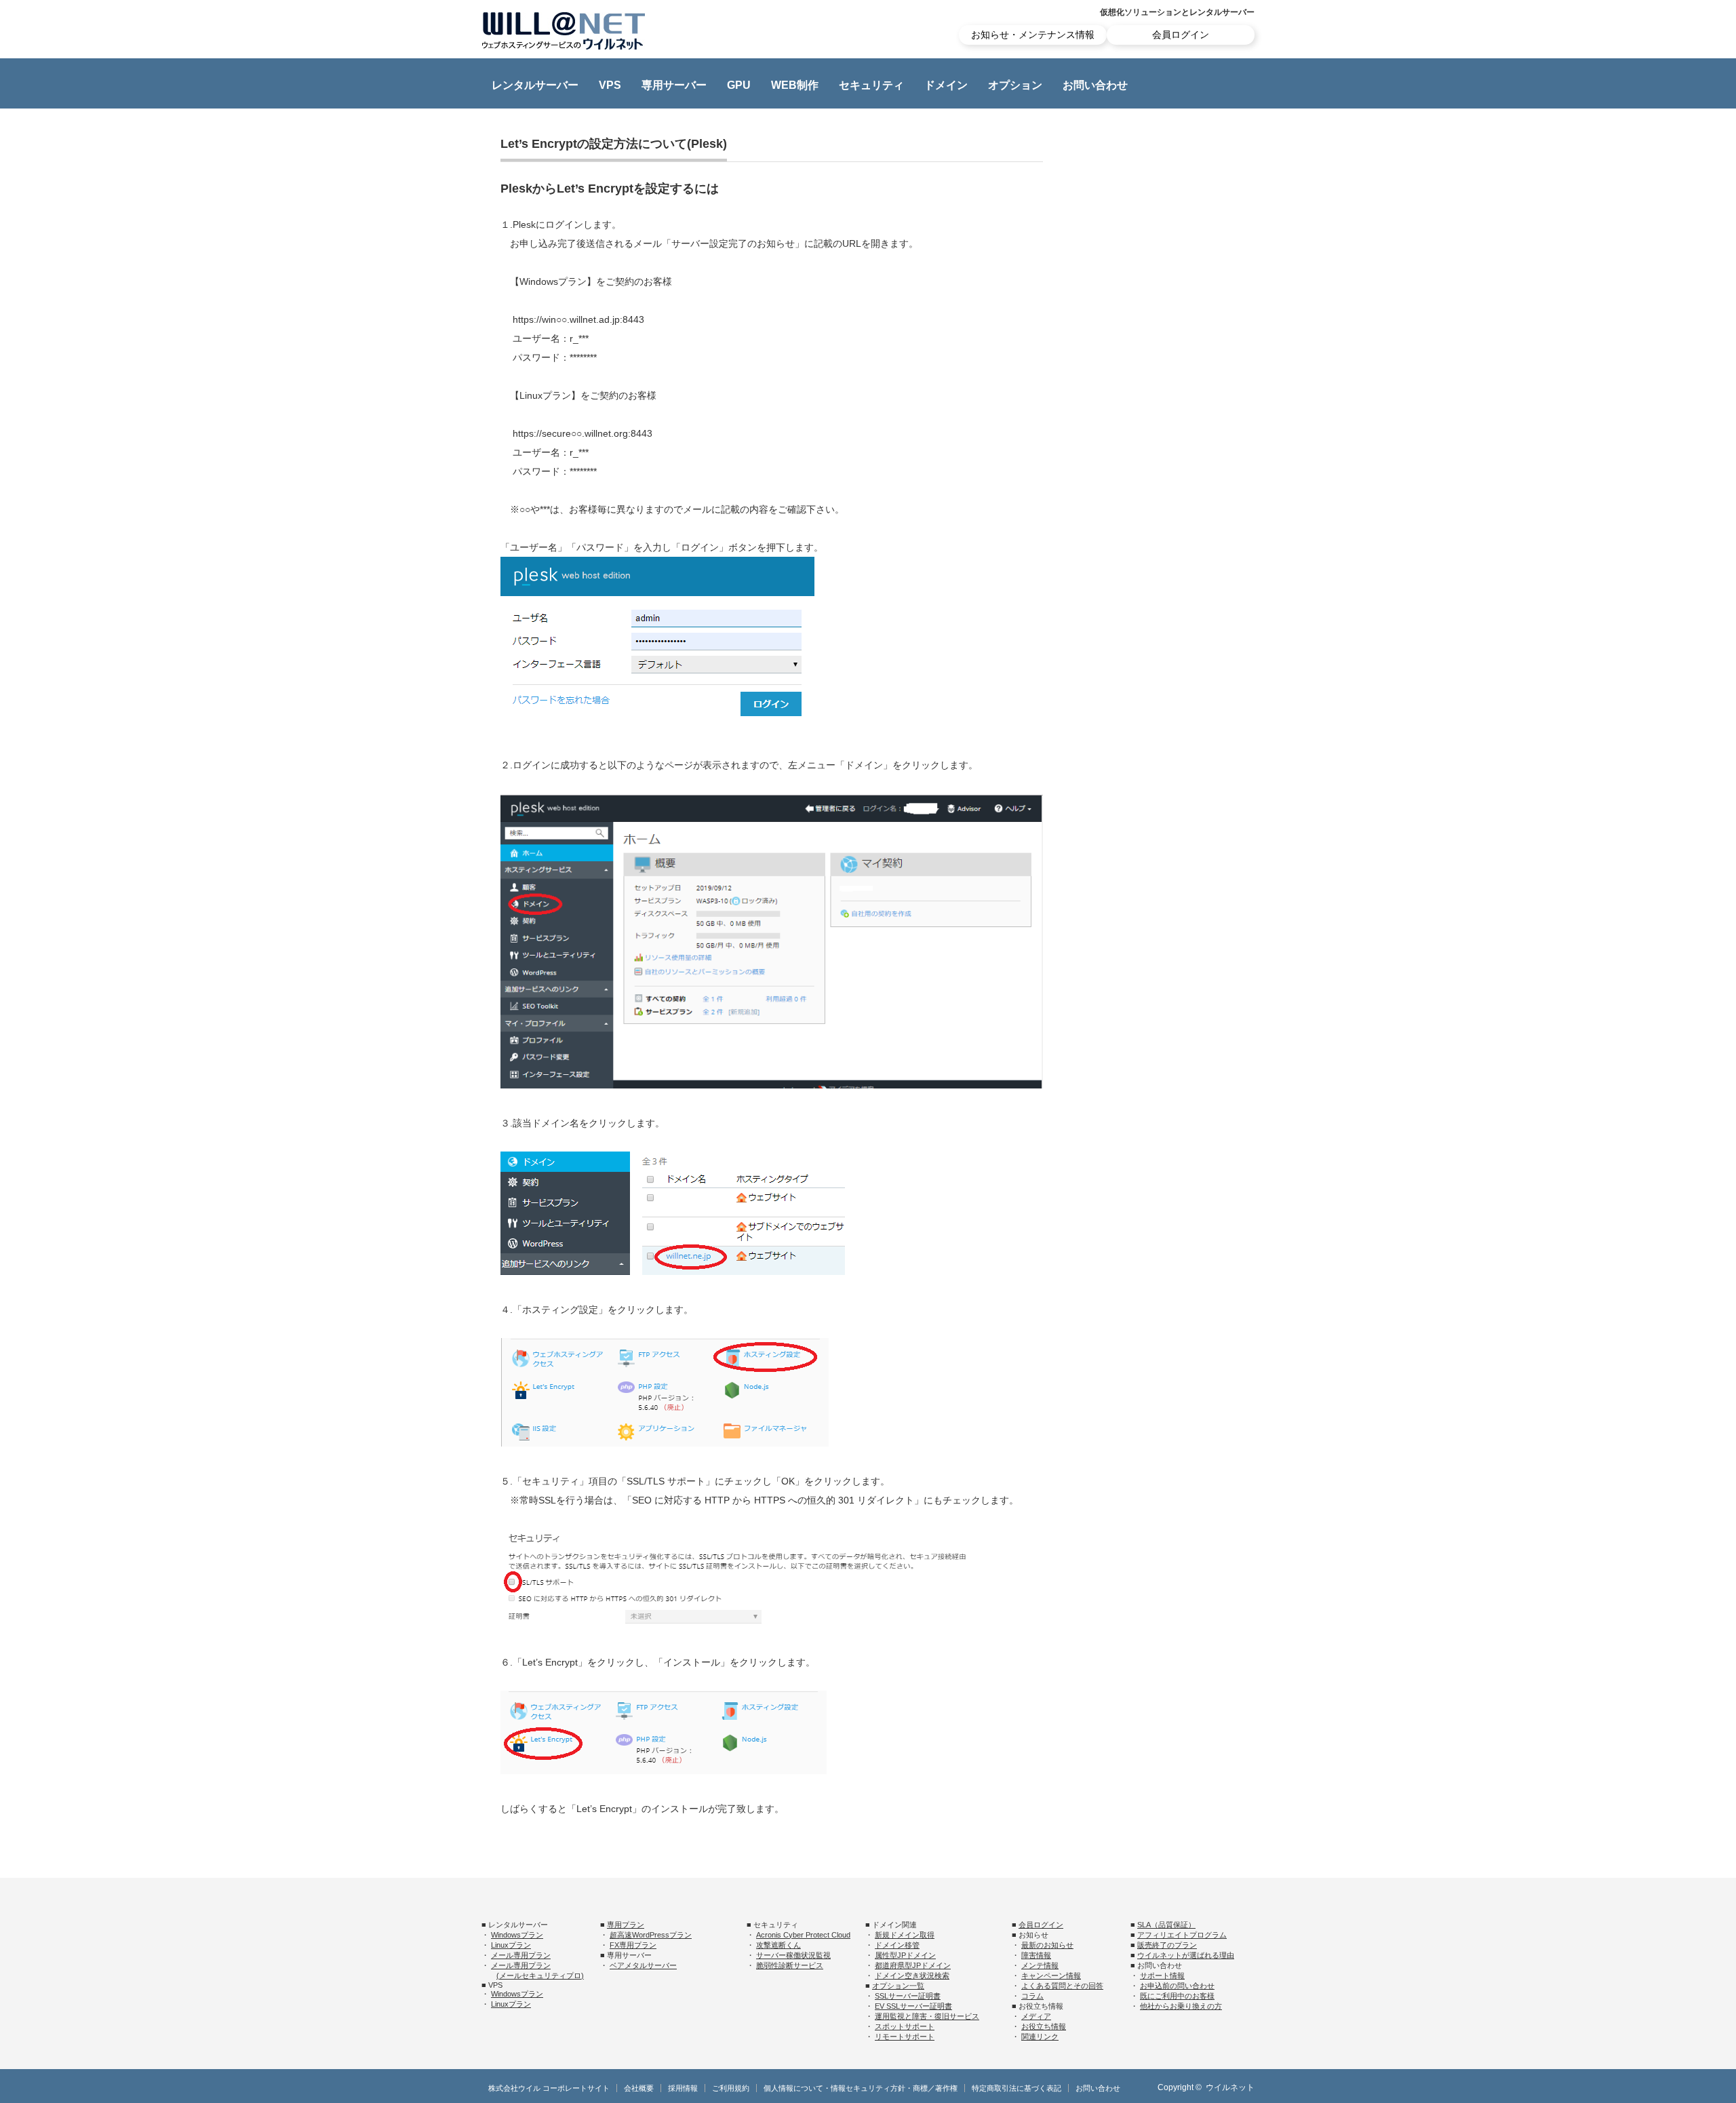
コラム (1032, 1996)
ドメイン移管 (897, 1945)
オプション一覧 (898, 1986)
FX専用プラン (633, 1945)
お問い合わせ (1095, 85)
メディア (1036, 2016)
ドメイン (946, 85)
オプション (1015, 85)
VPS (610, 85)
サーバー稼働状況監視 (793, 1955)
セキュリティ (871, 85)
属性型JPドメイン (905, 1955)
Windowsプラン (517, 1935)
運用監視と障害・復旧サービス (927, 2016)
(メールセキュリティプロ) (540, 1976)
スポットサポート (905, 2026)
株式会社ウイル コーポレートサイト (549, 2088)
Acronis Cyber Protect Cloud (803, 1935)
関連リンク (1040, 2037)
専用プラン (626, 1925)
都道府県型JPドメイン (913, 1965)
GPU (739, 85)
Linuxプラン (511, 1945)
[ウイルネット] (564, 31)
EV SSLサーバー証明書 (913, 2006)
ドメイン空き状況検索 (912, 1976)
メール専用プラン (521, 1955)
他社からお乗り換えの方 (1181, 2006)
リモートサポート (905, 2037)
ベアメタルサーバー (643, 1965)
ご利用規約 (731, 2088)
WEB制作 (795, 85)
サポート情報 (1162, 1976)
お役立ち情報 (1044, 2026)
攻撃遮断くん (778, 1945)
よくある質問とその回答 (1062, 1986)
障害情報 (1036, 1955)
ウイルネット (1230, 2087)
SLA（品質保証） (1166, 1925)
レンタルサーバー (535, 85)
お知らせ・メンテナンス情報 (1033, 35)
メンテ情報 (1040, 1965)
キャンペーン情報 (1051, 1976)
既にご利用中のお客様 (1177, 1996)
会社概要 (639, 2088)
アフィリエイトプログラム (1182, 1935)
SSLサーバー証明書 (908, 1996)
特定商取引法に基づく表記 (1017, 2088)
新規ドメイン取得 (905, 1935)
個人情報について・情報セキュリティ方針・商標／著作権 (861, 2088)
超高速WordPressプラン (651, 1935)
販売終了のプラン (1167, 1945)
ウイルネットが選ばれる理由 (1186, 1955)
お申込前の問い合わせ (1177, 1986)
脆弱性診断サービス (790, 1965)
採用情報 (683, 2088)
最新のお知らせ (1047, 1945)
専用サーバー (674, 85)
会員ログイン (1181, 35)
